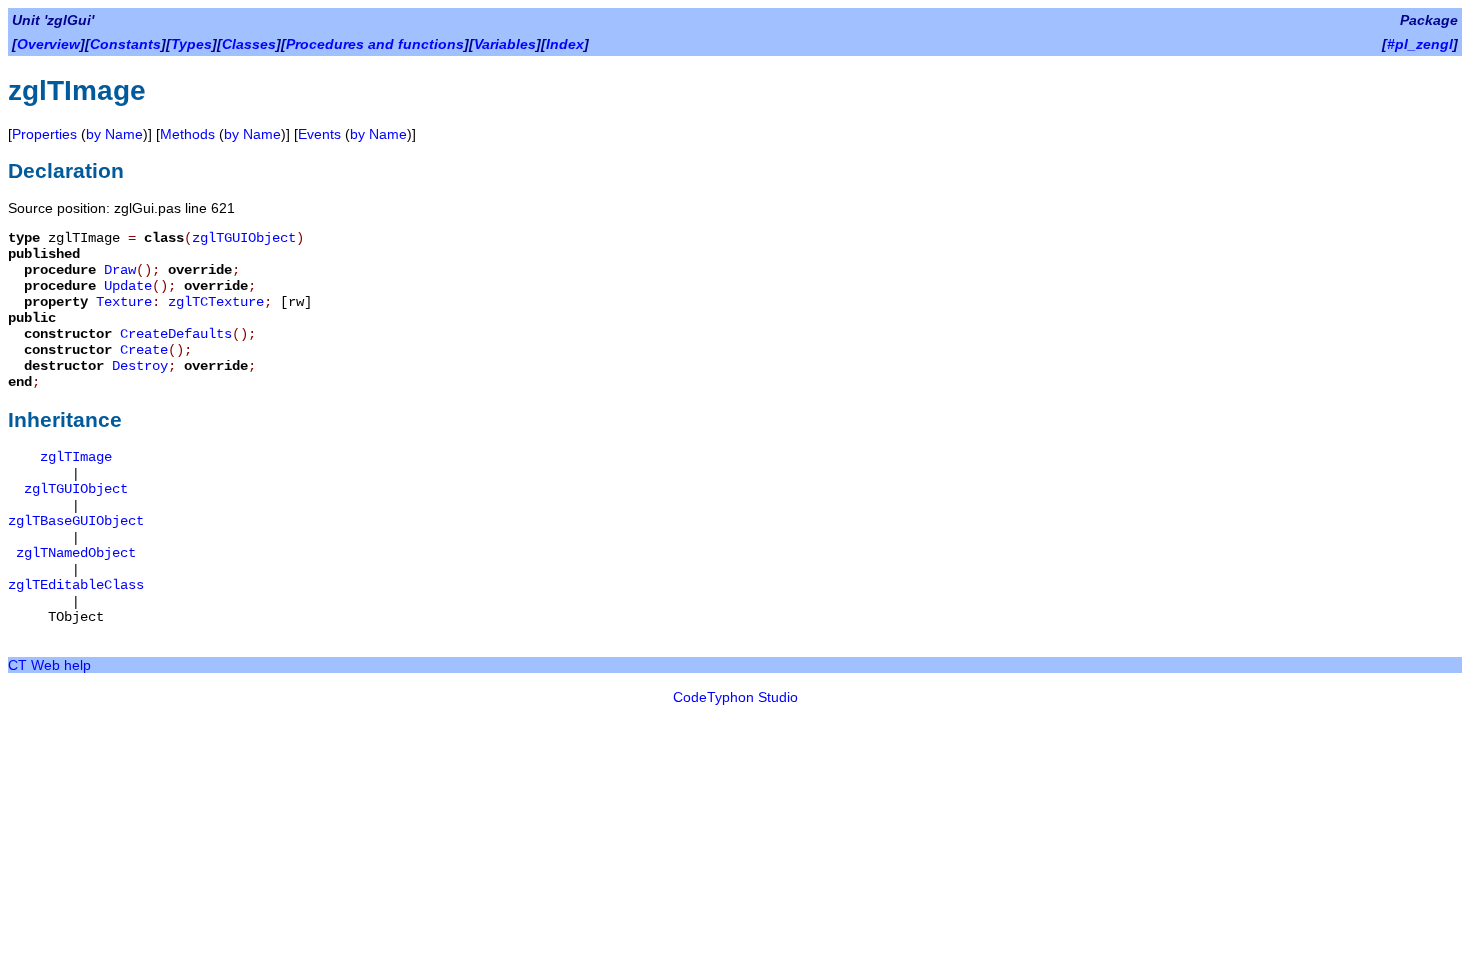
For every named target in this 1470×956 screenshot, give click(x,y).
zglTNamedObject (76, 553)
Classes (249, 44)
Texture (124, 302)
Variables (505, 44)
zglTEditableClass (76, 585)
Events (319, 134)
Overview (48, 44)
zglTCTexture (216, 302)
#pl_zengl (1420, 44)
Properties (44, 134)
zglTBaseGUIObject (76, 521)
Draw (120, 270)
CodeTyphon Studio (735, 697)
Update (128, 286)
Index (565, 44)
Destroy (140, 366)
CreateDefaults (176, 334)
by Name (114, 134)
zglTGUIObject (244, 238)
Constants (125, 44)
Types (191, 44)
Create (144, 350)
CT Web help (49, 665)
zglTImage (76, 457)
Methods (187, 134)
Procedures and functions (375, 44)
